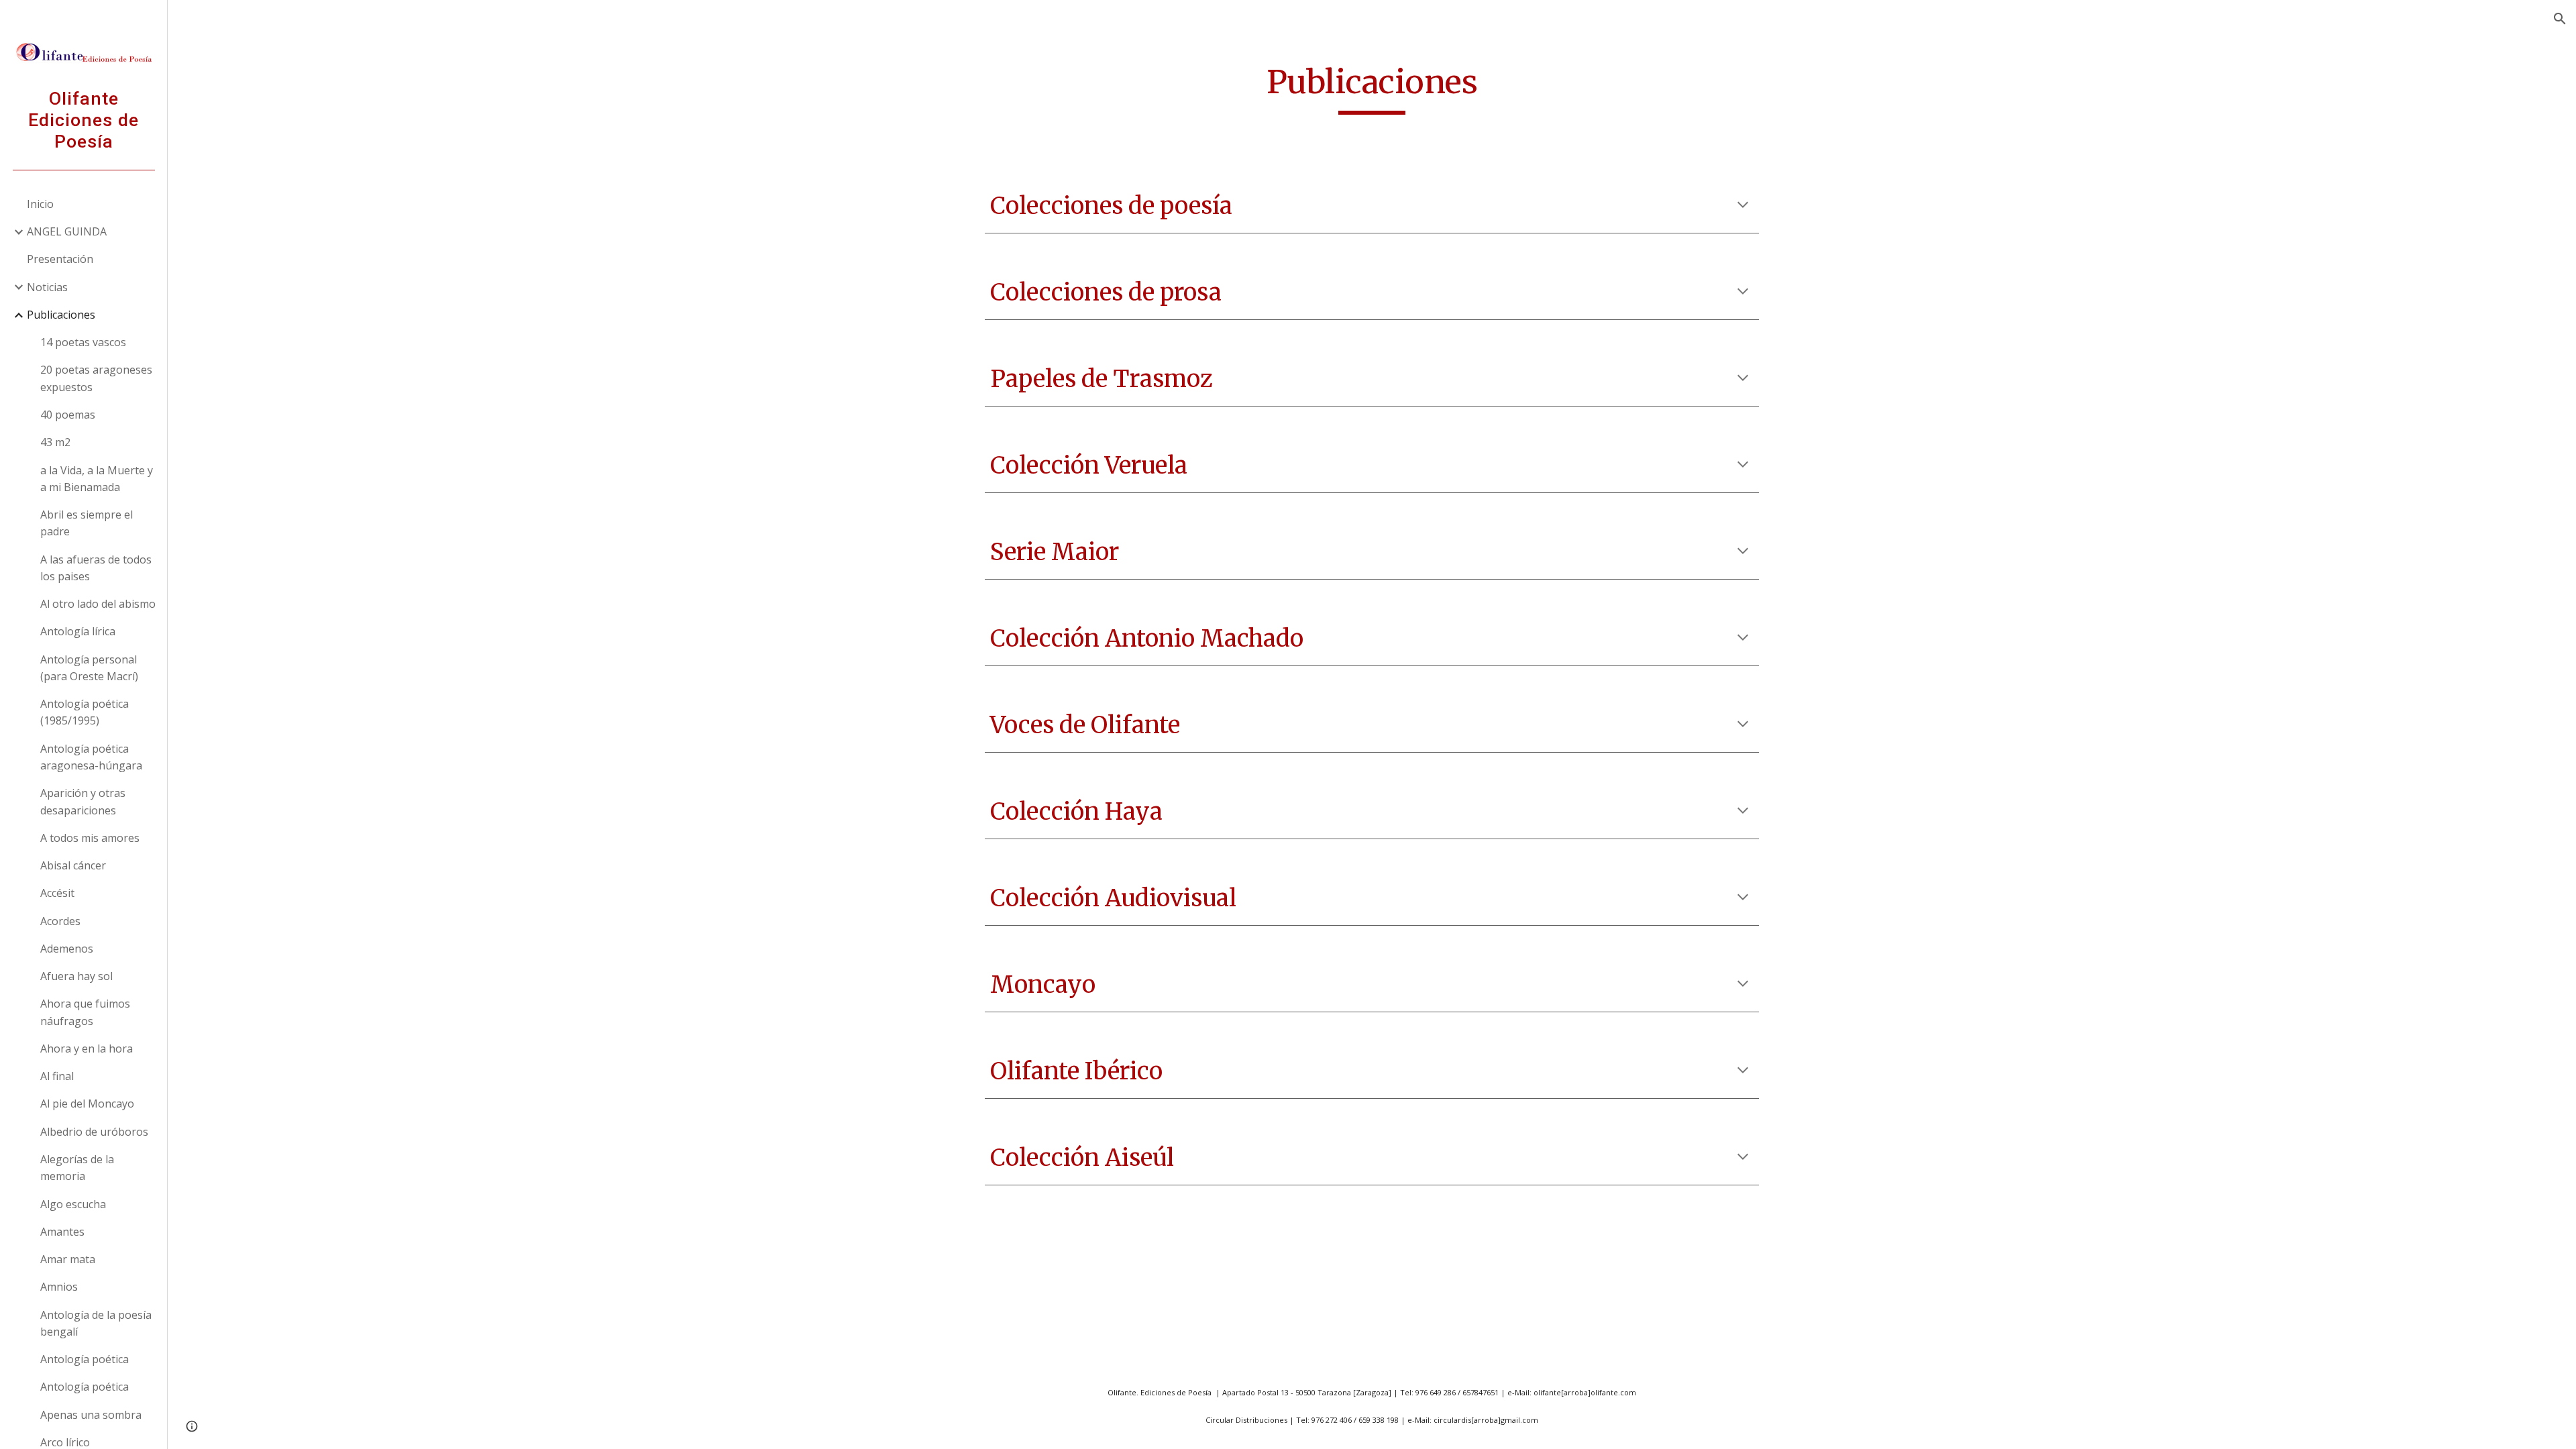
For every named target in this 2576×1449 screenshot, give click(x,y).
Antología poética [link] (85, 1359)
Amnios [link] (59, 1287)
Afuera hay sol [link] (76, 976)
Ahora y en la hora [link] (87, 1049)
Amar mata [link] (68, 1259)
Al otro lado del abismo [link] (98, 604)
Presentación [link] (60, 259)
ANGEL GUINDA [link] (67, 231)
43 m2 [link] (55, 442)
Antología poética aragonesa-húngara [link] (91, 757)
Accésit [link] (57, 893)
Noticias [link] (47, 287)
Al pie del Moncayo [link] (87, 1104)
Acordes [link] (60, 921)
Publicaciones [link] (61, 315)
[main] (1372, 88)
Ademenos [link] (67, 949)
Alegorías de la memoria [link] (77, 1168)
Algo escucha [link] (73, 1204)
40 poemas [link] (68, 415)
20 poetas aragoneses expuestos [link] (96, 378)
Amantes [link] (62, 1232)
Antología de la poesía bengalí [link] (96, 1323)
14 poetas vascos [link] (83, 342)
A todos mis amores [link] (90, 838)
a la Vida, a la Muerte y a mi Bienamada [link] (97, 479)
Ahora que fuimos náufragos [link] (85, 1012)
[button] (2560, 19)
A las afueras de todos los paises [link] (96, 568)
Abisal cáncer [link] (73, 865)
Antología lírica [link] (78, 631)
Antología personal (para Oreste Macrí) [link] (89, 668)
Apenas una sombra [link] (91, 1415)
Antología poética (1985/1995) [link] (85, 712)
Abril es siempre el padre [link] (87, 523)
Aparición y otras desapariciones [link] (83, 801)
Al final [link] (57, 1076)
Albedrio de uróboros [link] (94, 1132)
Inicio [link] (40, 204)
